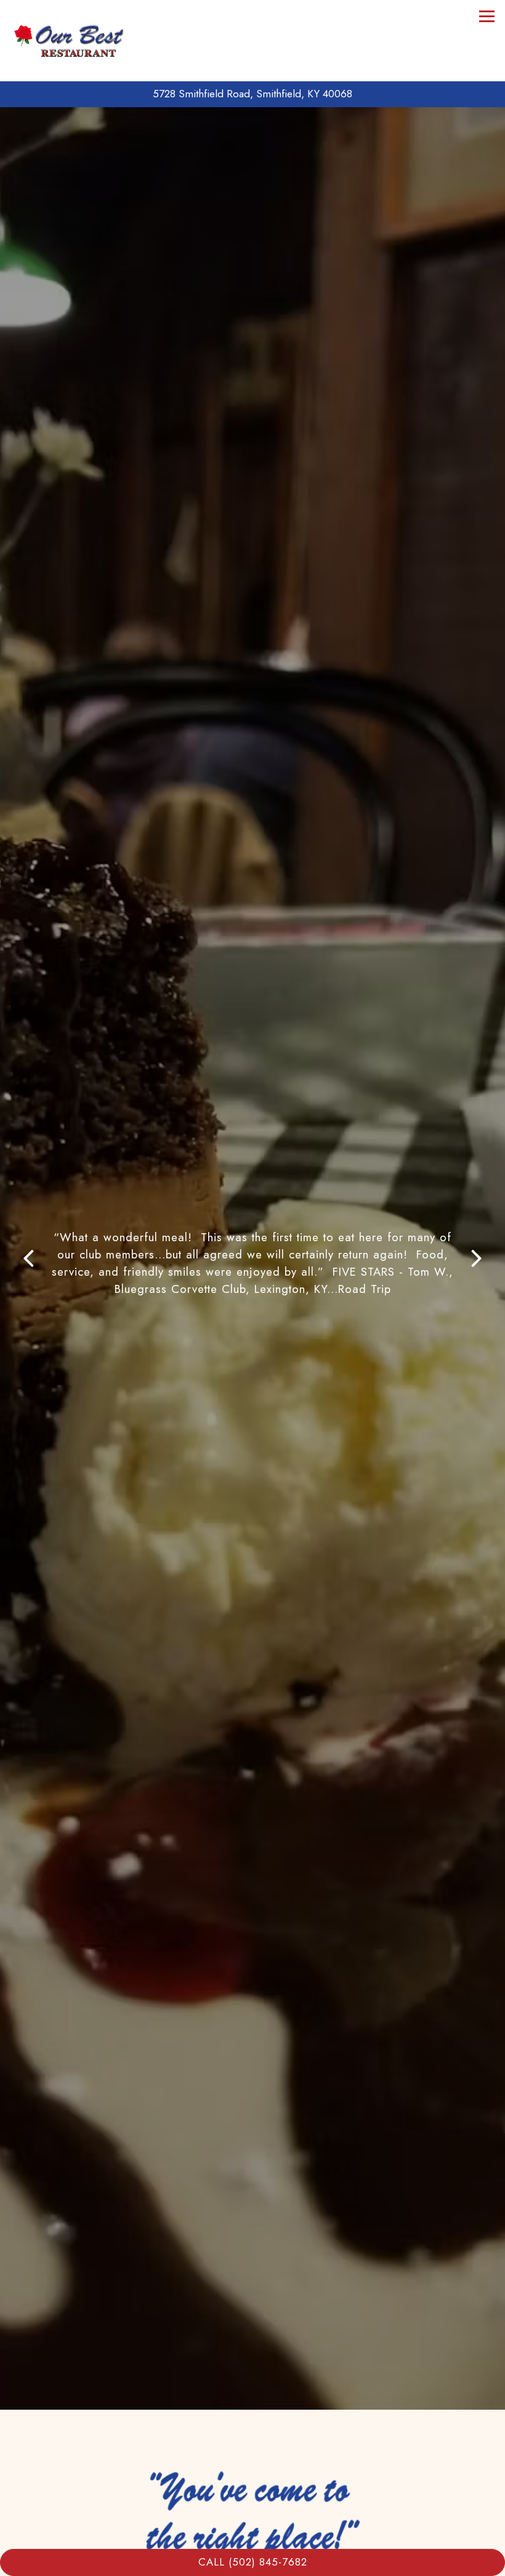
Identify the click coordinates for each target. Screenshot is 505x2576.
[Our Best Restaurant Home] (71, 41)
